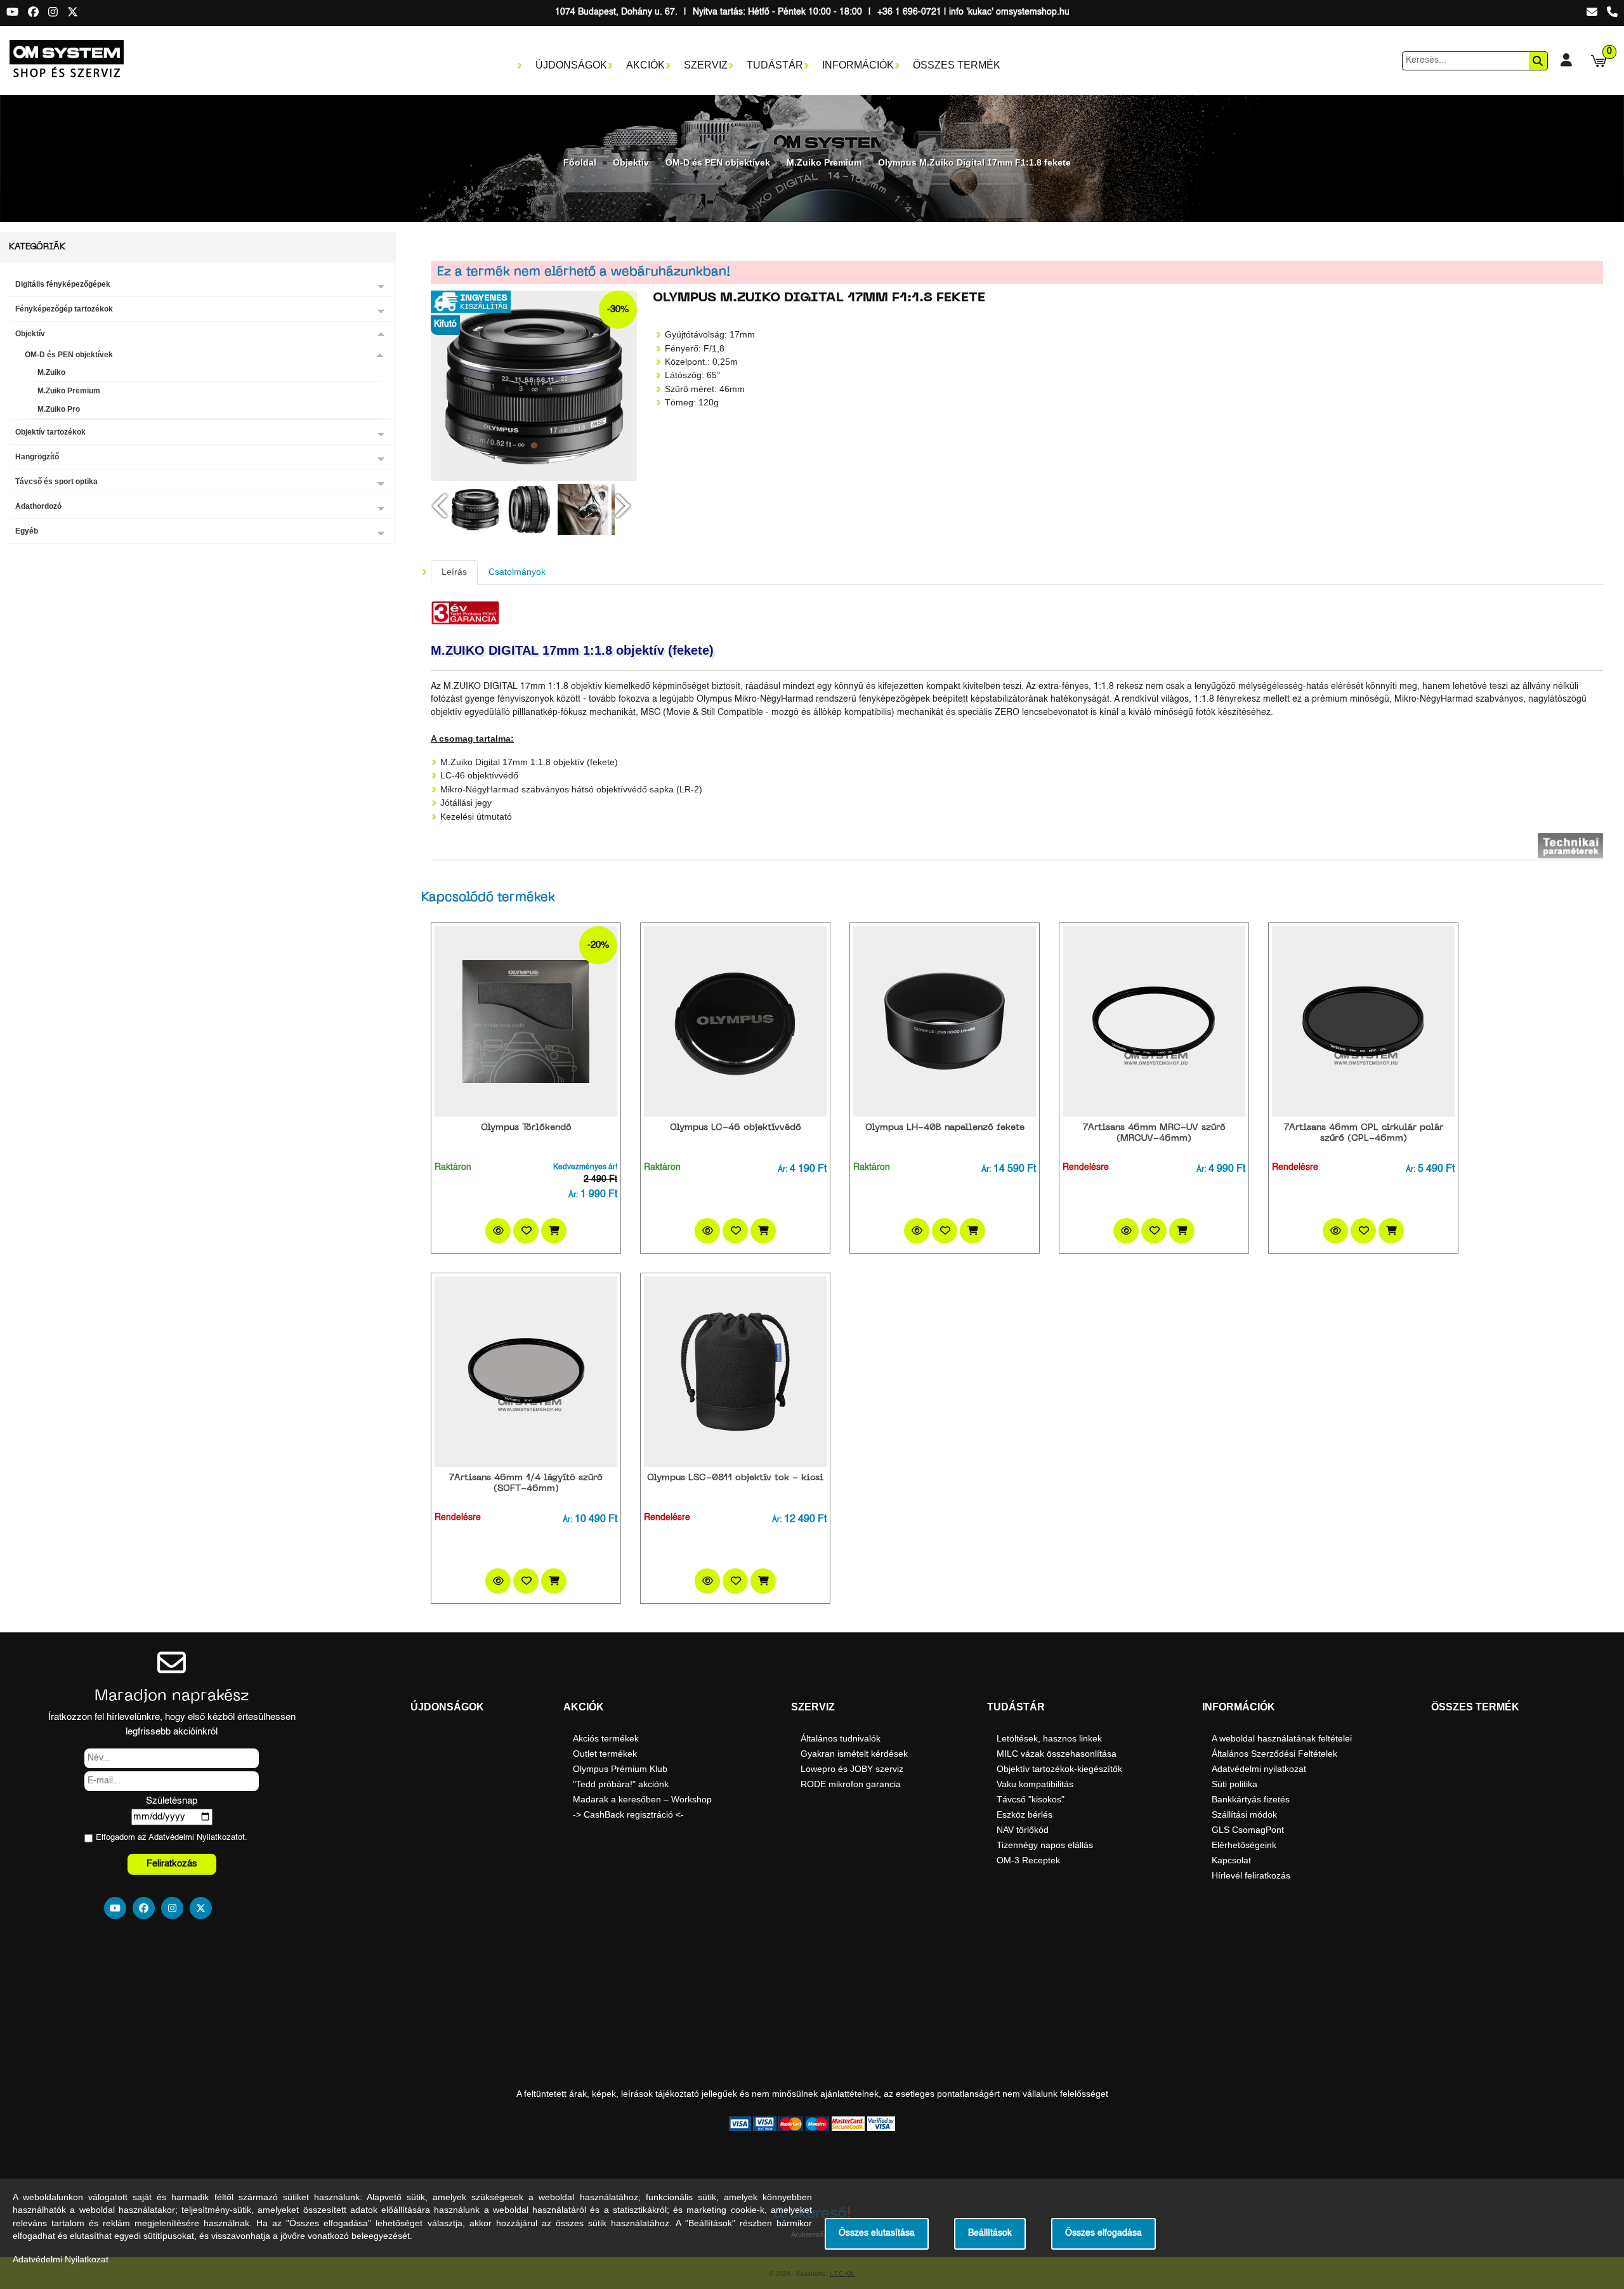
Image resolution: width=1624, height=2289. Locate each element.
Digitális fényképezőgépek (63, 284)
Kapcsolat (1231, 1860)
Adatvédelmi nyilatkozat (1259, 1769)
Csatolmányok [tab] (517, 572)
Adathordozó (38, 506)
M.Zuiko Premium (824, 162)
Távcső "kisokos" (1031, 1799)
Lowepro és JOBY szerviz (852, 1769)
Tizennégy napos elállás (1045, 1845)
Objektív (631, 162)
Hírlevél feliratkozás (1251, 1875)
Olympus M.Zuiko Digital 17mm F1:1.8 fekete (974, 162)
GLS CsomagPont (1248, 1830)
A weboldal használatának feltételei (1282, 1738)
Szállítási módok (1244, 1814)
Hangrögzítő (37, 457)
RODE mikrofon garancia (851, 1784)
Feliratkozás (172, 1864)
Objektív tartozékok (50, 432)
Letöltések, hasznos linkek (1049, 1738)
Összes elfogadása (1103, 2233)
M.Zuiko (51, 372)
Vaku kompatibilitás (1035, 1784)
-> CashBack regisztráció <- (628, 1814)
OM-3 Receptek (1028, 1860)
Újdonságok (571, 65)
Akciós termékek (606, 1738)
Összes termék (957, 65)
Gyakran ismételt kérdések (854, 1754)
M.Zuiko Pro (59, 409)
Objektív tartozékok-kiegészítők (1059, 1769)
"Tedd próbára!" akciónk (621, 1784)
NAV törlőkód (1023, 1830)
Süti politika (1234, 1784)
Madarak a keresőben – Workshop (642, 1799)
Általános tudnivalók (841, 1738)
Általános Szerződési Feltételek (1274, 1754)
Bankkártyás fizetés (1251, 1799)
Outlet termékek (605, 1754)
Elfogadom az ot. (172, 1838)
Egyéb (27, 531)
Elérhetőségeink (1244, 1845)
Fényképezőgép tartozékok (64, 309)
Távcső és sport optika (56, 482)
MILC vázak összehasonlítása (1057, 1754)
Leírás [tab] (454, 572)
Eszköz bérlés (1025, 1814)
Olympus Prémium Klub (620, 1769)
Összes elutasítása (877, 2233)
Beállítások (990, 2233)
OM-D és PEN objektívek (718, 162)
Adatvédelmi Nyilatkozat (193, 1838)
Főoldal (580, 162)
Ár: (573, 1195)
